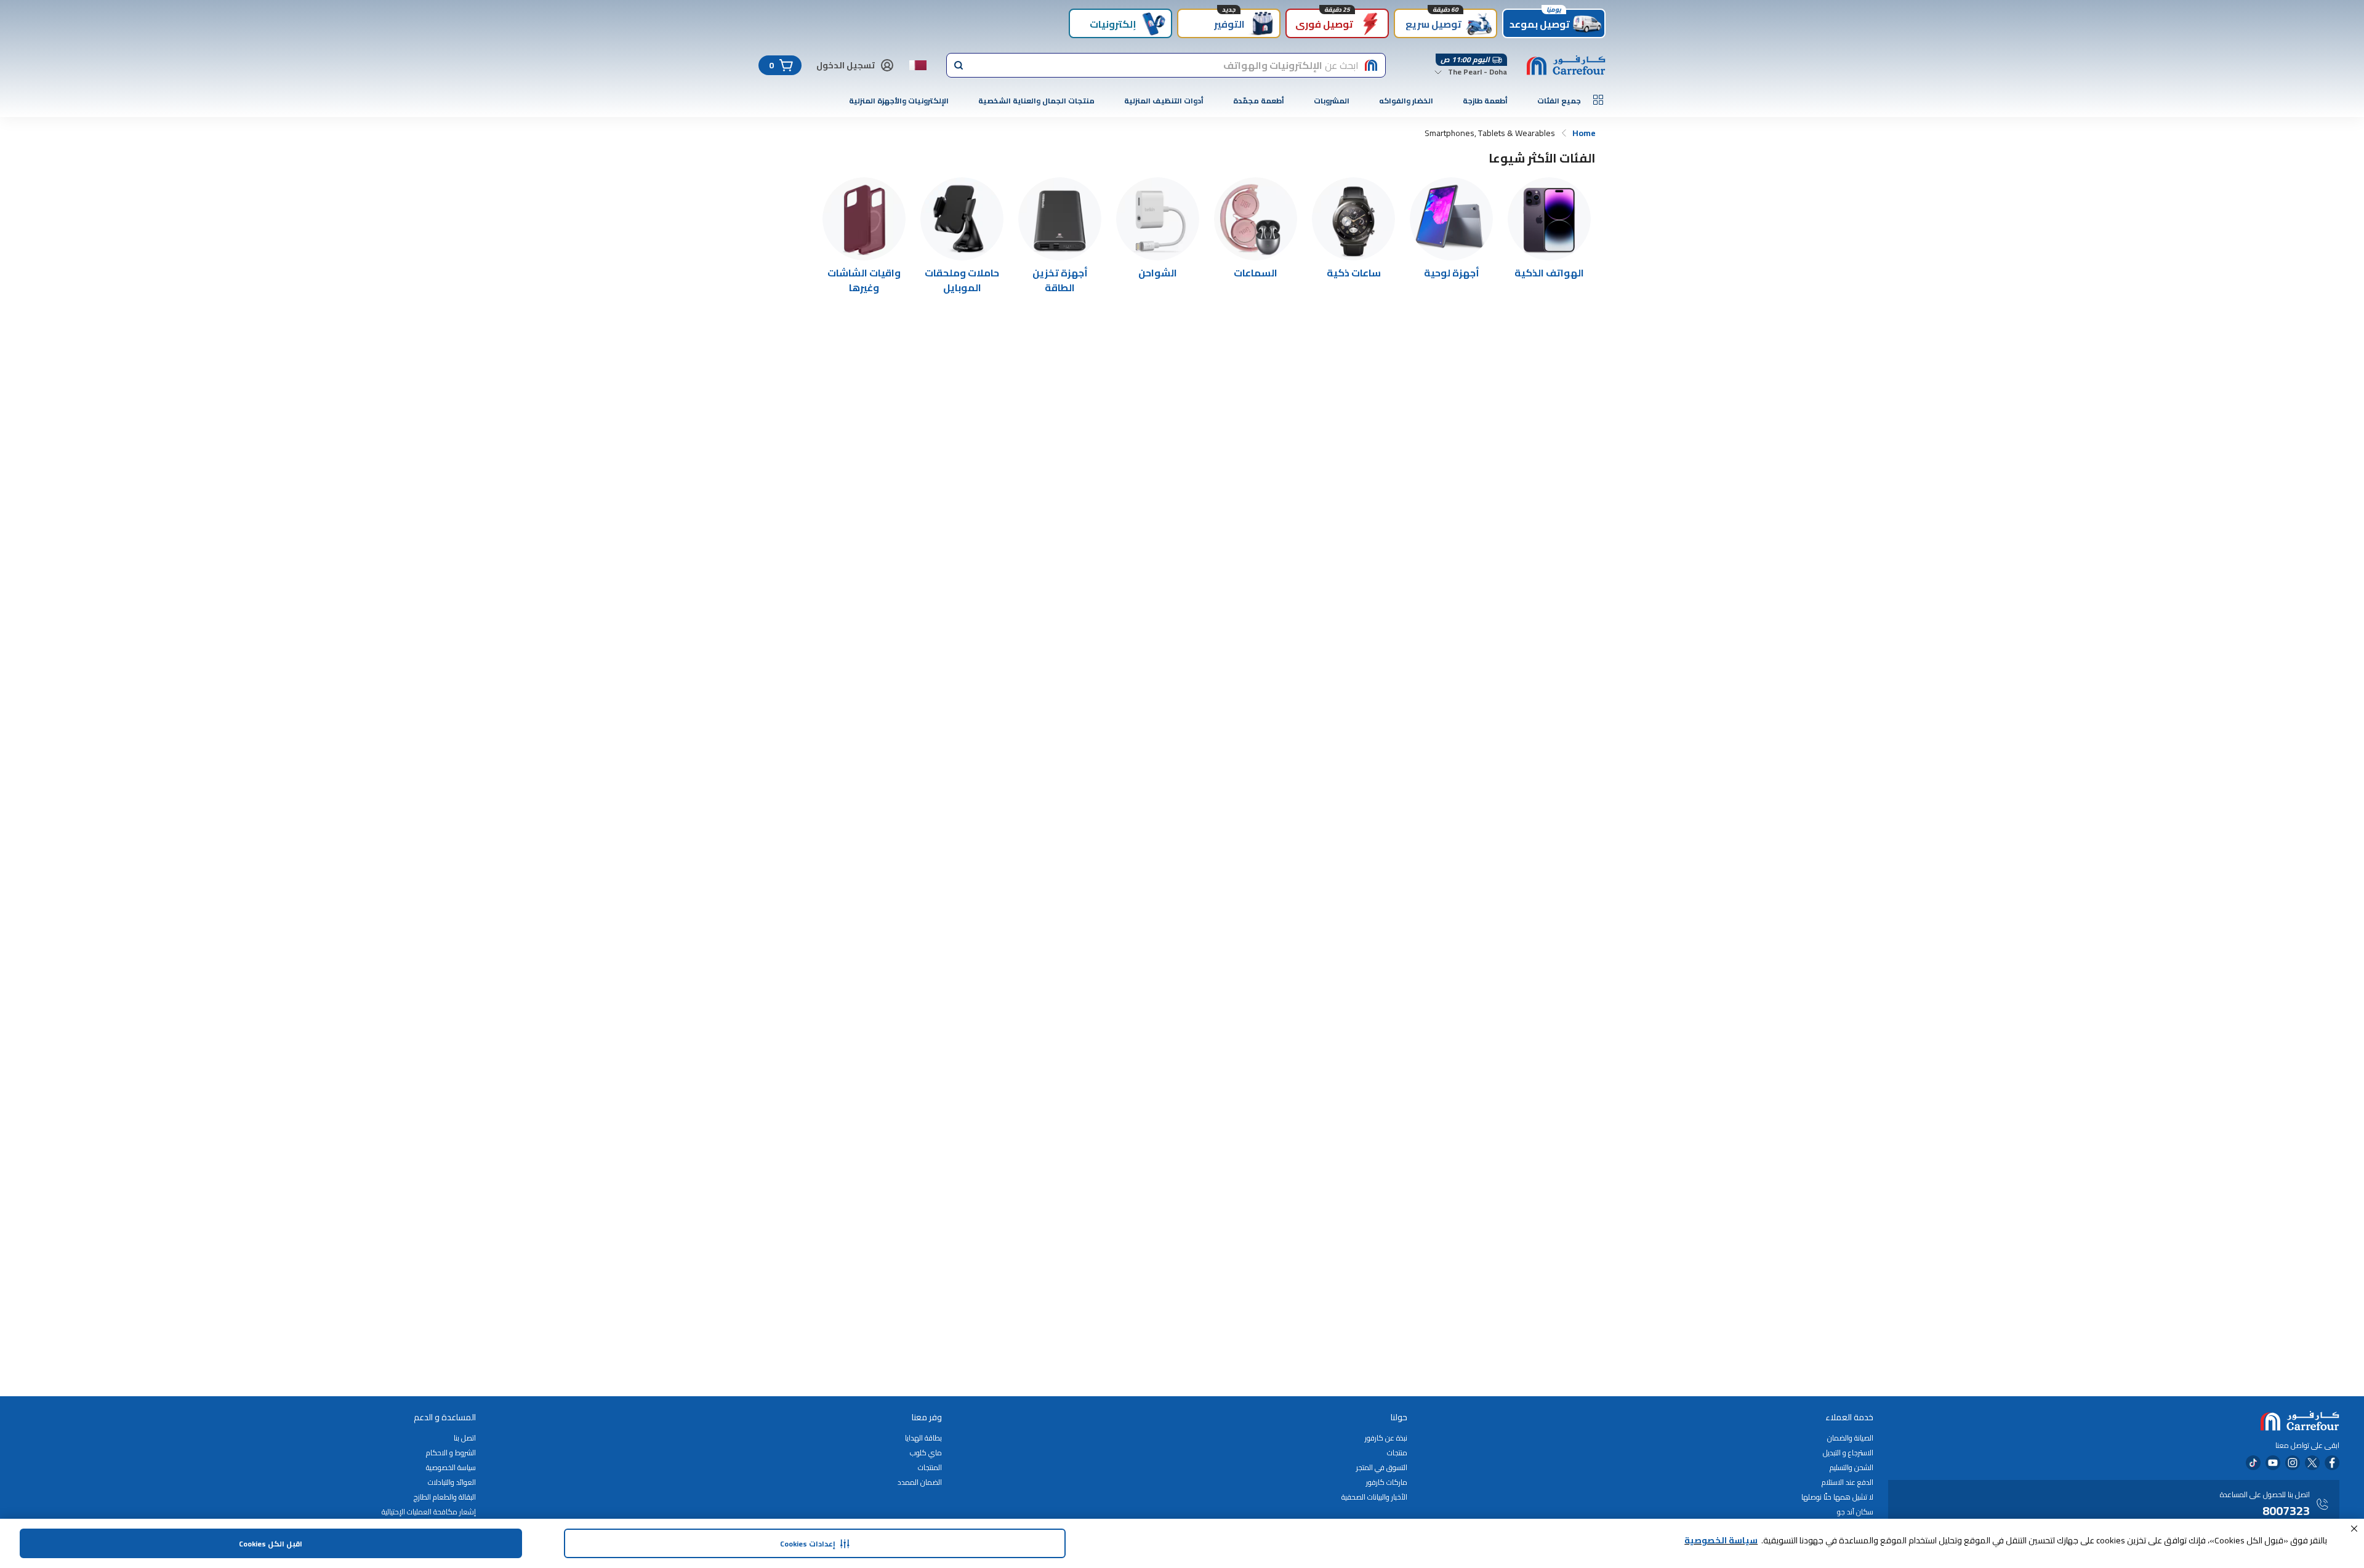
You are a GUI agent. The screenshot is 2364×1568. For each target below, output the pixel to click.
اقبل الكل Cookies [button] (271, 1544)
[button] (2354, 1529)
